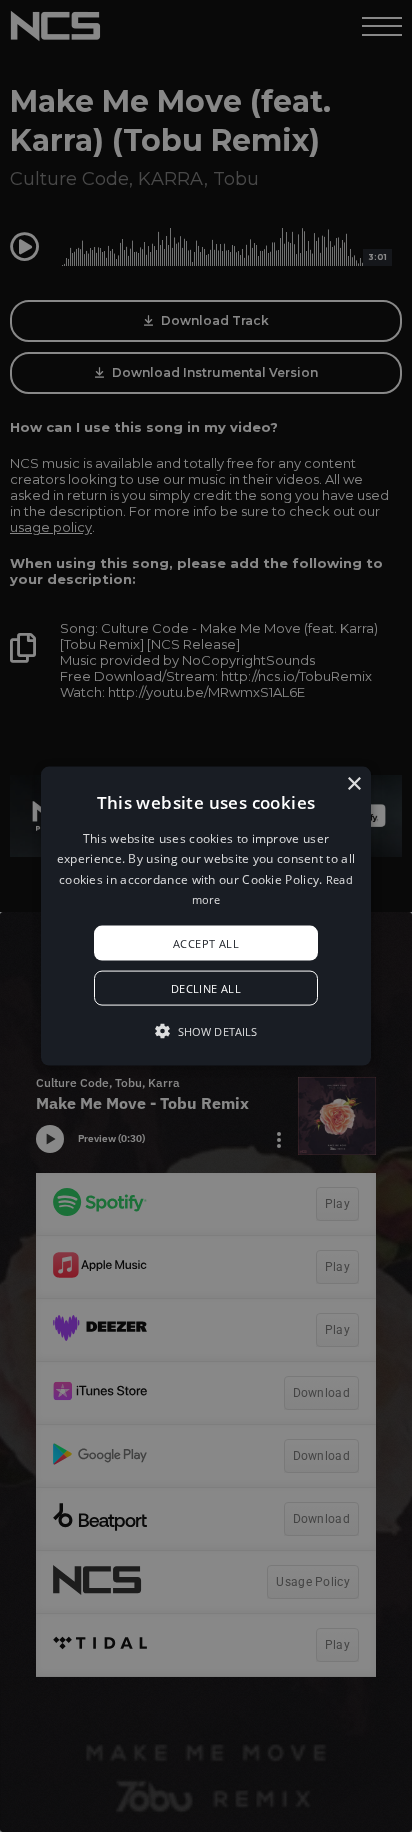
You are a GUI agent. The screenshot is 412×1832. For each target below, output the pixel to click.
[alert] (206, 916)
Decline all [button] (206, 987)
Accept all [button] (206, 942)
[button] (206, 916)
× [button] (353, 784)
